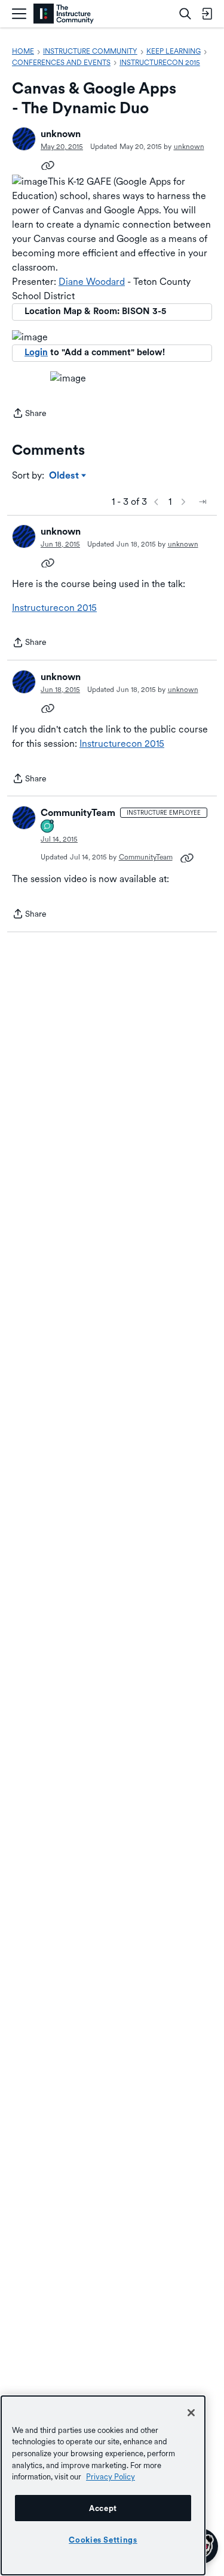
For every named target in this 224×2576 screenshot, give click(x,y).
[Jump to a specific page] (202, 502)
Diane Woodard (92, 282)
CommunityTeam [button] (78, 813)
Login (36, 352)
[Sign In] (207, 14)
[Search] (185, 14)
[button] (24, 139)
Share (29, 414)
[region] (103, 2485)
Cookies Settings (103, 2540)
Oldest (65, 476)
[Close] (191, 2413)
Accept (103, 2508)
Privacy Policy (111, 2476)
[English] (64, 14)
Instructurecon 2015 (54, 608)
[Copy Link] (48, 165)
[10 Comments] (48, 827)
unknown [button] (61, 134)
